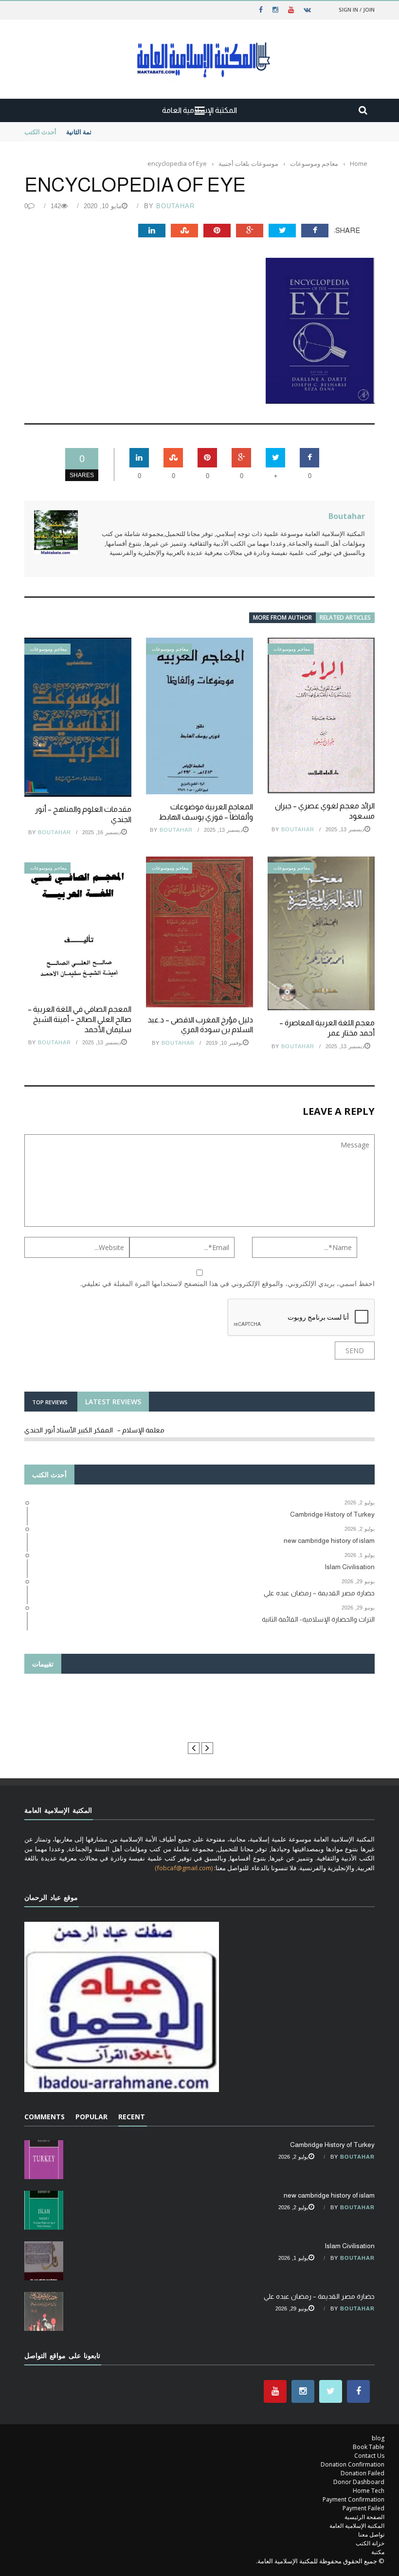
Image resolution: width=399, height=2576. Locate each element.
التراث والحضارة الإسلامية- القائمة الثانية (119, 132)
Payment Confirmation (354, 2499)
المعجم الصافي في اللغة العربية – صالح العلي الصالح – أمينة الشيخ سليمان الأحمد (80, 1019)
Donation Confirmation (353, 2464)
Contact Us (369, 2456)
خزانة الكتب (370, 2543)
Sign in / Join (357, 9)
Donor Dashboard (359, 2482)
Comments (45, 2117)
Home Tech (369, 2491)
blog (378, 2438)
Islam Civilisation (350, 2246)
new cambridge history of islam (329, 2195)
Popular (91, 2117)
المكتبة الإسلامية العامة (357, 2526)
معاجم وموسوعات (48, 649)
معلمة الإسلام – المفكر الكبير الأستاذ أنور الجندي (94, 1430)
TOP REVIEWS (50, 1402)
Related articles (345, 617)
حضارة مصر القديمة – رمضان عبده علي (319, 2296)
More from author (282, 617)
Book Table (369, 2447)
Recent (132, 2117)
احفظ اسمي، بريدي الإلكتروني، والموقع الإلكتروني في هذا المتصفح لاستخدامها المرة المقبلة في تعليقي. (227, 1283)
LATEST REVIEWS (113, 1402)
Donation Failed (363, 2473)
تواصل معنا (371, 2534)
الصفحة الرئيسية (364, 2517)
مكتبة (378, 2552)
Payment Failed (363, 2508)
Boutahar (175, 206)
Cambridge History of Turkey (332, 2145)
